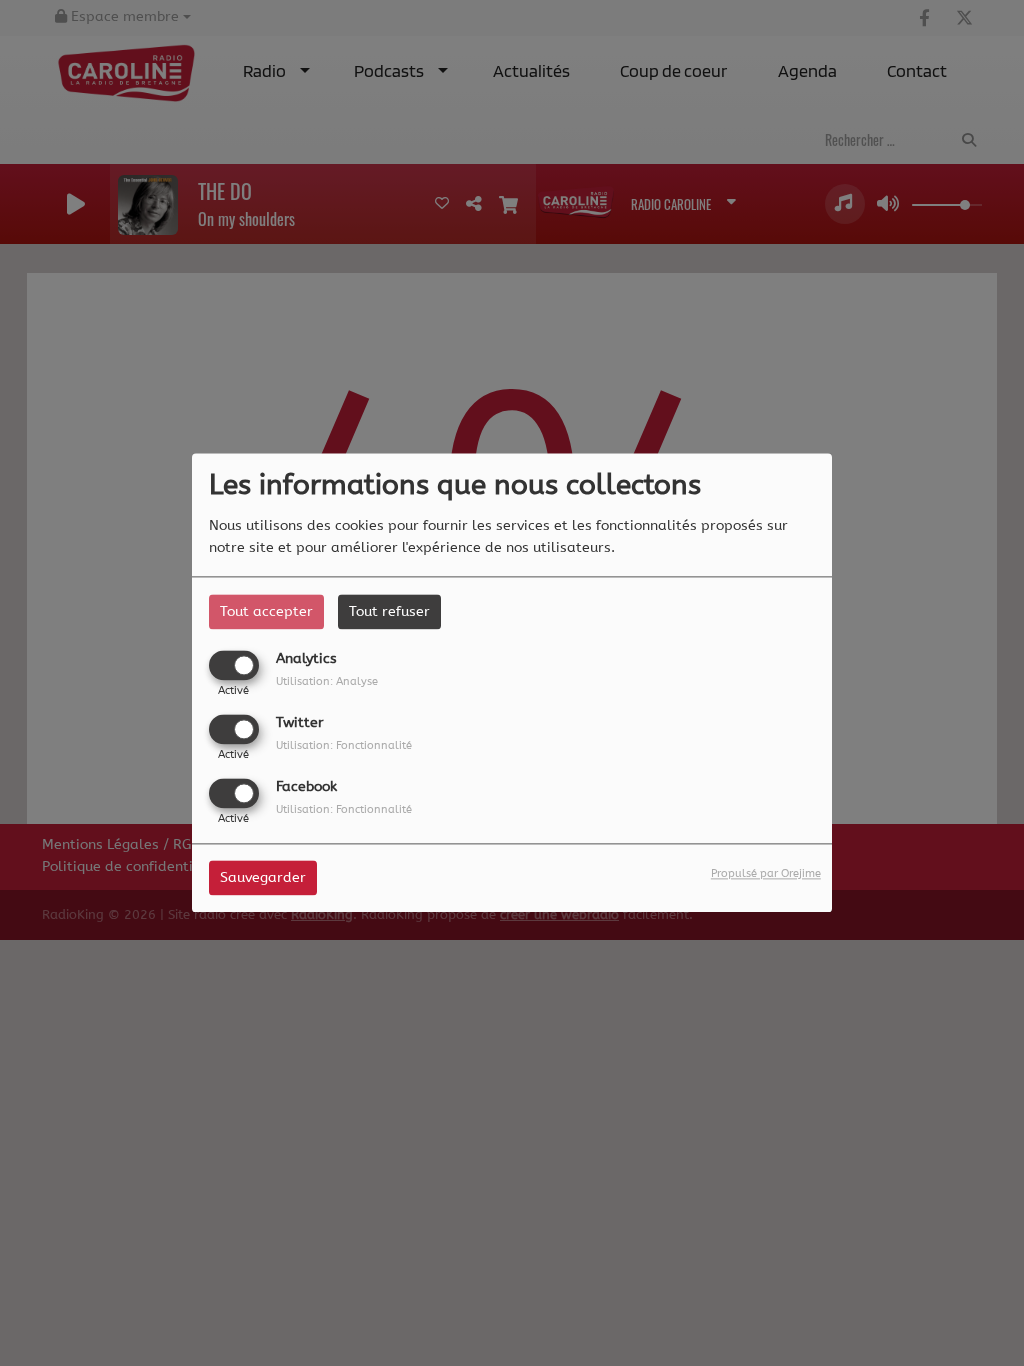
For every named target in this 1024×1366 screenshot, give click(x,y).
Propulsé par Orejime (766, 874)
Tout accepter (266, 611)
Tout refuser (389, 611)
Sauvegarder (263, 878)
